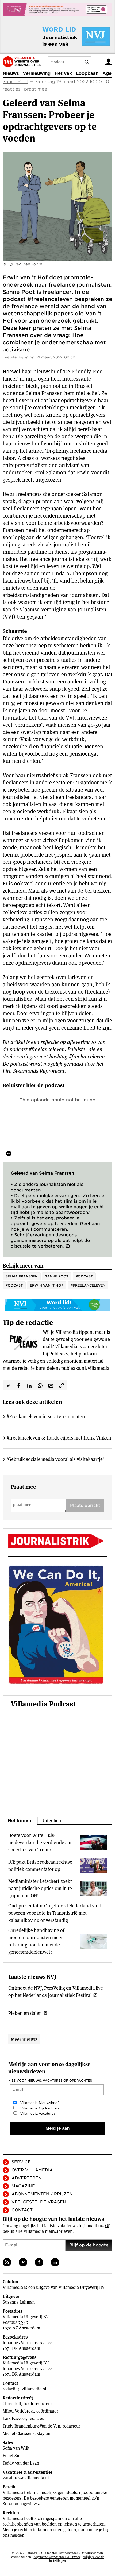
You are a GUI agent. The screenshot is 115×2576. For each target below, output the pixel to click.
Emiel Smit (13, 2456)
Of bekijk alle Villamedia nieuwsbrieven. (56, 2229)
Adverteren (26, 2178)
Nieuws (11, 73)
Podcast (84, 1276)
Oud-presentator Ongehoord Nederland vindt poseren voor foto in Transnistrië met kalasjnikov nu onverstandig (56, 1913)
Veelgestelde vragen (39, 2202)
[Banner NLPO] (57, 9)
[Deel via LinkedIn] (29, 1385)
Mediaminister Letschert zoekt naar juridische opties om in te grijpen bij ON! (40, 1888)
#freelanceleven (88, 1285)
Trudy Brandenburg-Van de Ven (31, 2426)
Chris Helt (12, 2404)
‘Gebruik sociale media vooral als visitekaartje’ (55, 1459)
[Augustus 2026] (57, 1541)
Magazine (23, 2186)
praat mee (36, 89)
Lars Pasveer (14, 2419)
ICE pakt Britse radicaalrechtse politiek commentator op (40, 1866)
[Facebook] (39, 2262)
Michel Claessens (19, 2434)
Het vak (63, 73)
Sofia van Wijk (16, 2448)
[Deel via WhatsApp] (40, 1385)
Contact (22, 2210)
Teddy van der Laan (21, 2463)
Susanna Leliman (19, 2302)
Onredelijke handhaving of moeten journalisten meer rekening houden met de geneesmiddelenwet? (36, 1941)
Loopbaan (87, 73)
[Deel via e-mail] (51, 1385)
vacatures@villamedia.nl (26, 2478)
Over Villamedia (32, 2170)
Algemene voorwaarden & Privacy (57, 2557)
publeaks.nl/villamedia (85, 1368)
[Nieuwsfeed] (7, 2262)
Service (21, 2162)
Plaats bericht (85, 1506)
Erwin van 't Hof (47, 1285)
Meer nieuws (24, 2039)
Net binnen (20, 1821)
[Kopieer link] (62, 1385)
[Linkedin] (55, 2262)
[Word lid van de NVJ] (64, 36)
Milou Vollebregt (18, 2411)
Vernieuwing (37, 73)
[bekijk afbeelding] (57, 207)
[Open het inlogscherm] (108, 62)
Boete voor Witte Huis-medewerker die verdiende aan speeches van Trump (41, 1842)
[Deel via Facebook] (19, 1385)
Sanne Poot (16, 82)
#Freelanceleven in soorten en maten (46, 1416)
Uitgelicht (53, 1821)
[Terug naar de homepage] (22, 62)
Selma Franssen (22, 1276)
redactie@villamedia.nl (24, 2389)
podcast (14, 1285)
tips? (27, 2398)
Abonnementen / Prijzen (42, 2194)
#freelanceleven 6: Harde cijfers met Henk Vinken (59, 1438)
